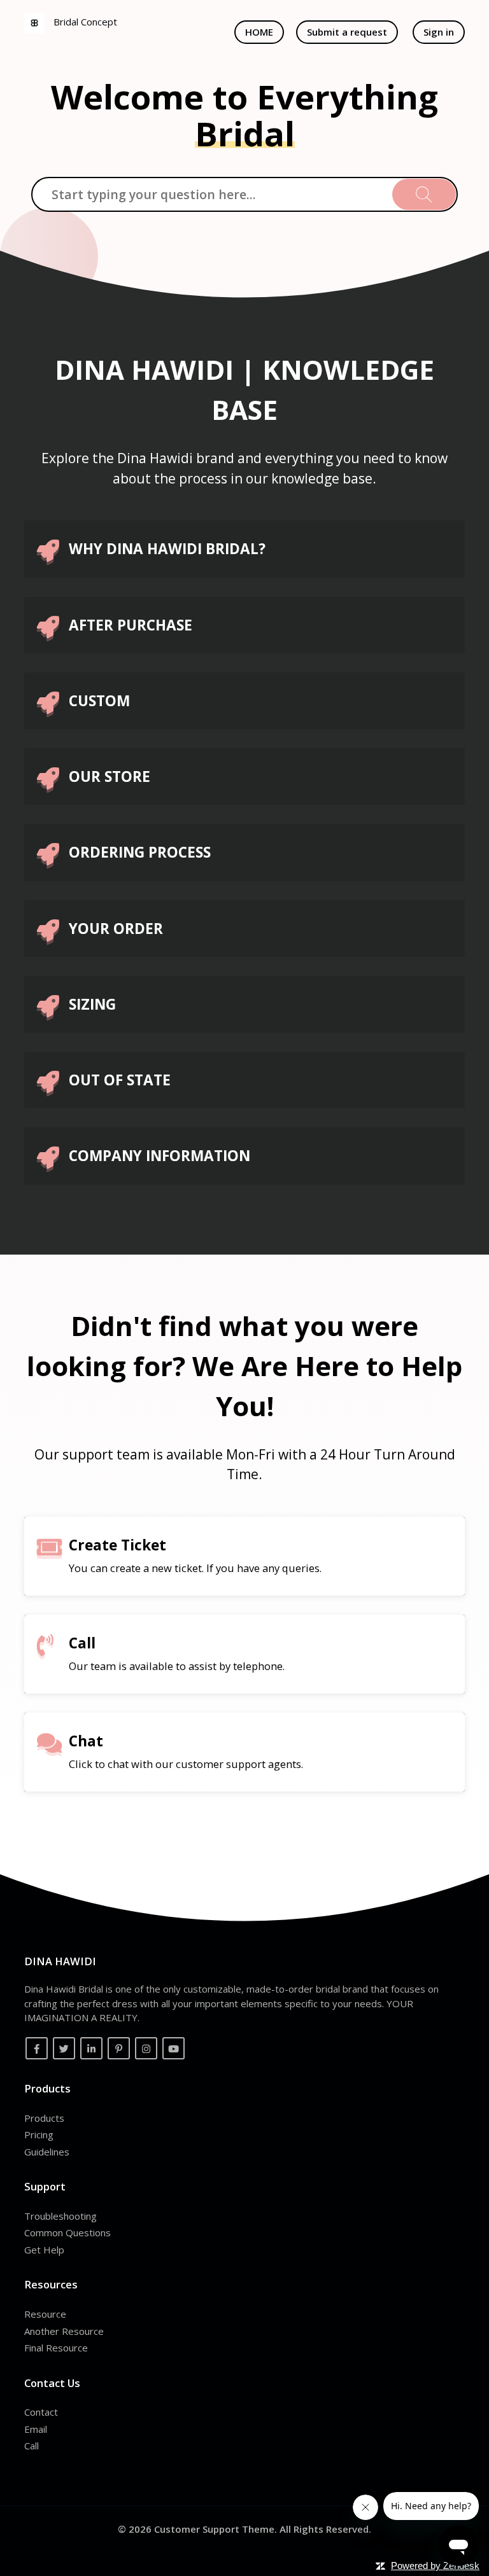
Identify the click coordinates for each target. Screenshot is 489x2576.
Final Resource (56, 2348)
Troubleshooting (60, 2216)
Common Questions (67, 2232)
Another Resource (64, 2331)
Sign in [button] (439, 32)
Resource (45, 2314)
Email (36, 2429)
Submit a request (347, 32)
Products (44, 2118)
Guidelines (47, 2152)
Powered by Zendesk (435, 2566)
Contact (41, 2412)
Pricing (39, 2134)
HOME (259, 32)
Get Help (44, 2250)
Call (32, 2446)
